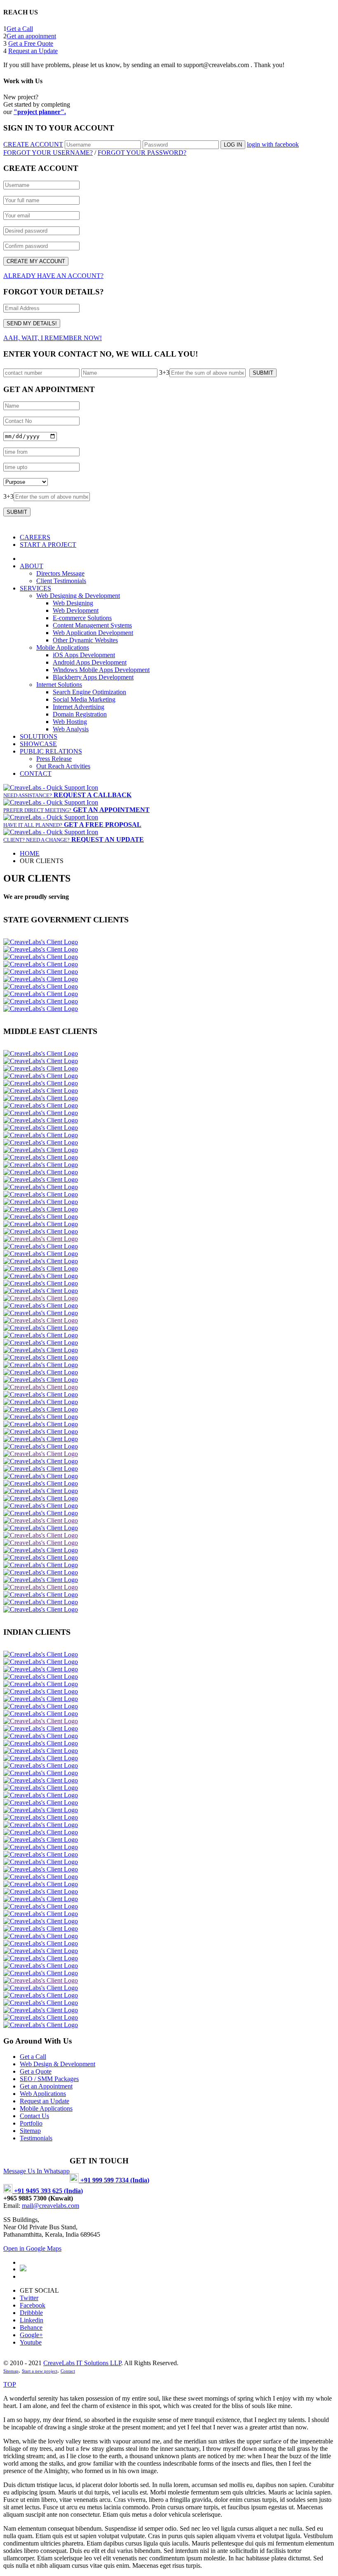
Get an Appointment (46, 2086)
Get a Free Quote (31, 43)
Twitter (29, 2298)
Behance (31, 2327)
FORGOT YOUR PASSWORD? (142, 153)
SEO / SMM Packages (49, 2079)
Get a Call (20, 29)
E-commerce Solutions (82, 618)
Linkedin (32, 2320)
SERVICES (35, 588)
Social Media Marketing (84, 699)
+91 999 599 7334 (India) (114, 2180)
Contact (68, 2371)
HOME (30, 853)
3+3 (164, 372)
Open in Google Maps (32, 2248)
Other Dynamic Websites (85, 640)
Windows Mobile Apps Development (101, 670)
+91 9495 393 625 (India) (48, 2191)
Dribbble (31, 2313)
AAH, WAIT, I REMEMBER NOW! (53, 338)
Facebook (33, 2305)
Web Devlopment (76, 610)
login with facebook (273, 144)
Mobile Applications (63, 647)
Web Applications (43, 2094)
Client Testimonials (61, 581)
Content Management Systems (92, 625)
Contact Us (34, 2116)
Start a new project (40, 2371)
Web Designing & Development (78, 596)
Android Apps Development (90, 662)
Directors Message (60, 573)
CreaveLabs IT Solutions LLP (82, 2363)
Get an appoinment (31, 36)
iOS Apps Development (84, 655)
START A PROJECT (48, 545)
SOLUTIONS (39, 736)
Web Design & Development (58, 2064)
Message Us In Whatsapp (36, 2171)
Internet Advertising (79, 707)
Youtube (31, 2342)
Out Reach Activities (63, 766)
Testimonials (36, 2138)
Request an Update (33, 51)
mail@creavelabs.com (50, 2206)
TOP (10, 2384)
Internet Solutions (59, 685)
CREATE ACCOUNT (33, 144)
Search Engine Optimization (89, 692)
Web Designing (73, 603)
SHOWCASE (38, 744)
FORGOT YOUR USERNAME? (48, 153)
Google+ (31, 2335)
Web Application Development (93, 633)
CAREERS (35, 537)
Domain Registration (80, 714)
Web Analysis (71, 729)
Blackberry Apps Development (93, 677)
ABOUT (32, 566)
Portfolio (31, 2123)
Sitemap (30, 2131)
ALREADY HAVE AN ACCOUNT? (53, 276)
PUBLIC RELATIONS (51, 751)
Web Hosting (70, 722)
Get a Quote (36, 2071)
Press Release (54, 759)
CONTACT (36, 773)
